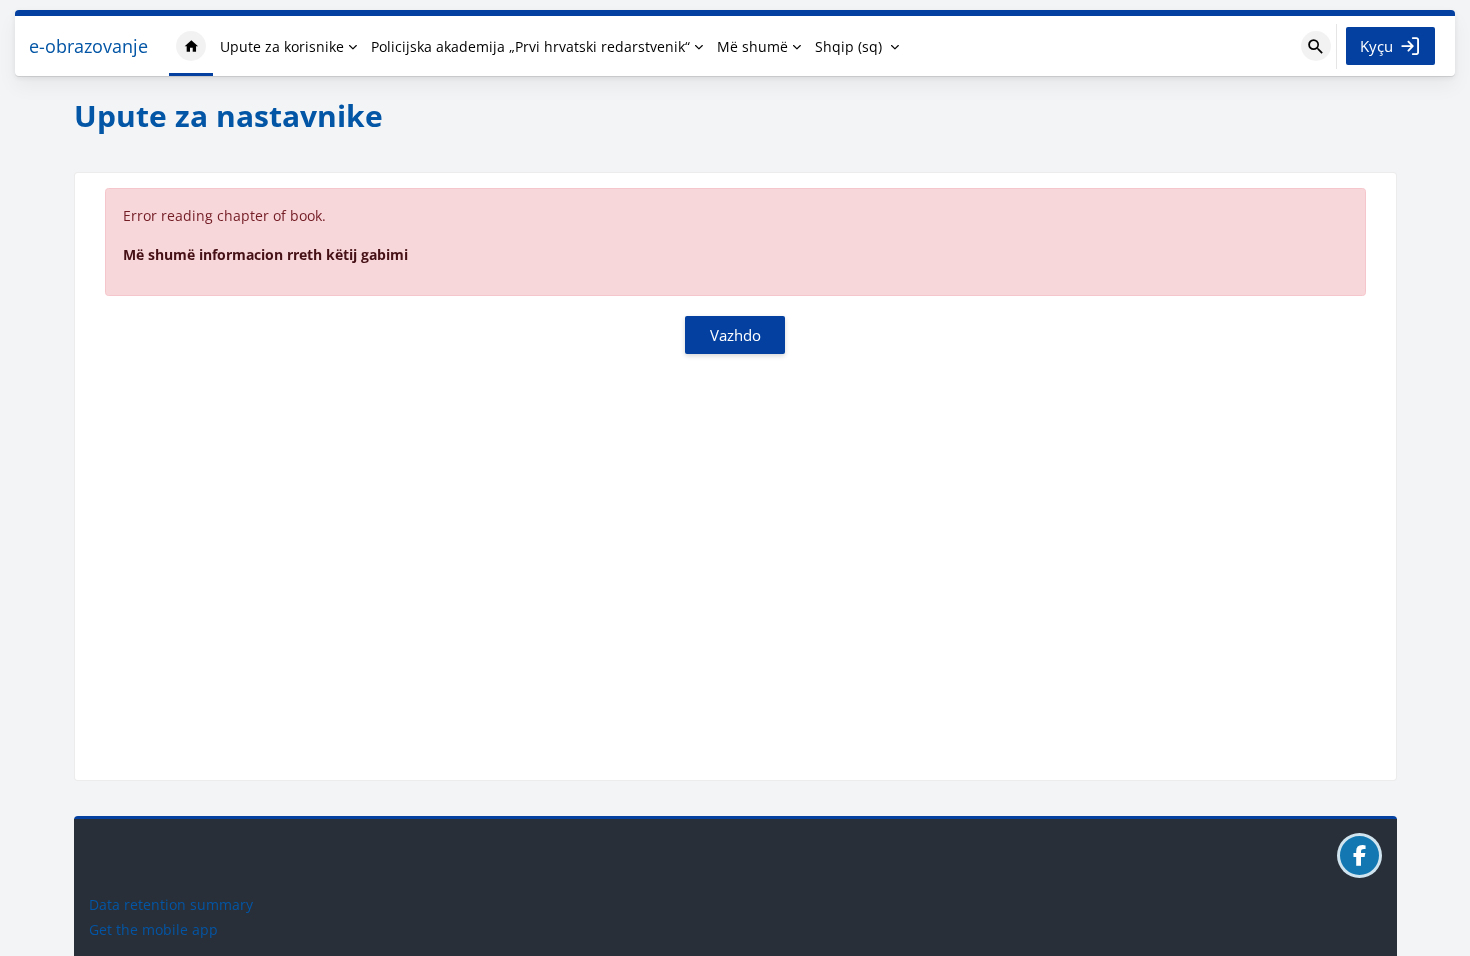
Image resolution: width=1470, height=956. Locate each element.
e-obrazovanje (88, 46)
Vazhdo (735, 335)
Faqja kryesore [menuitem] (191, 46)
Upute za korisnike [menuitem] (282, 46)
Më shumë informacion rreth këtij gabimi (265, 254)
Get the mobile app (153, 929)
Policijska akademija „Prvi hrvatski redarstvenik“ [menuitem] (530, 46)
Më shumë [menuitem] (752, 46)
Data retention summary (171, 904)
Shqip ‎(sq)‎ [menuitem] (848, 46)
